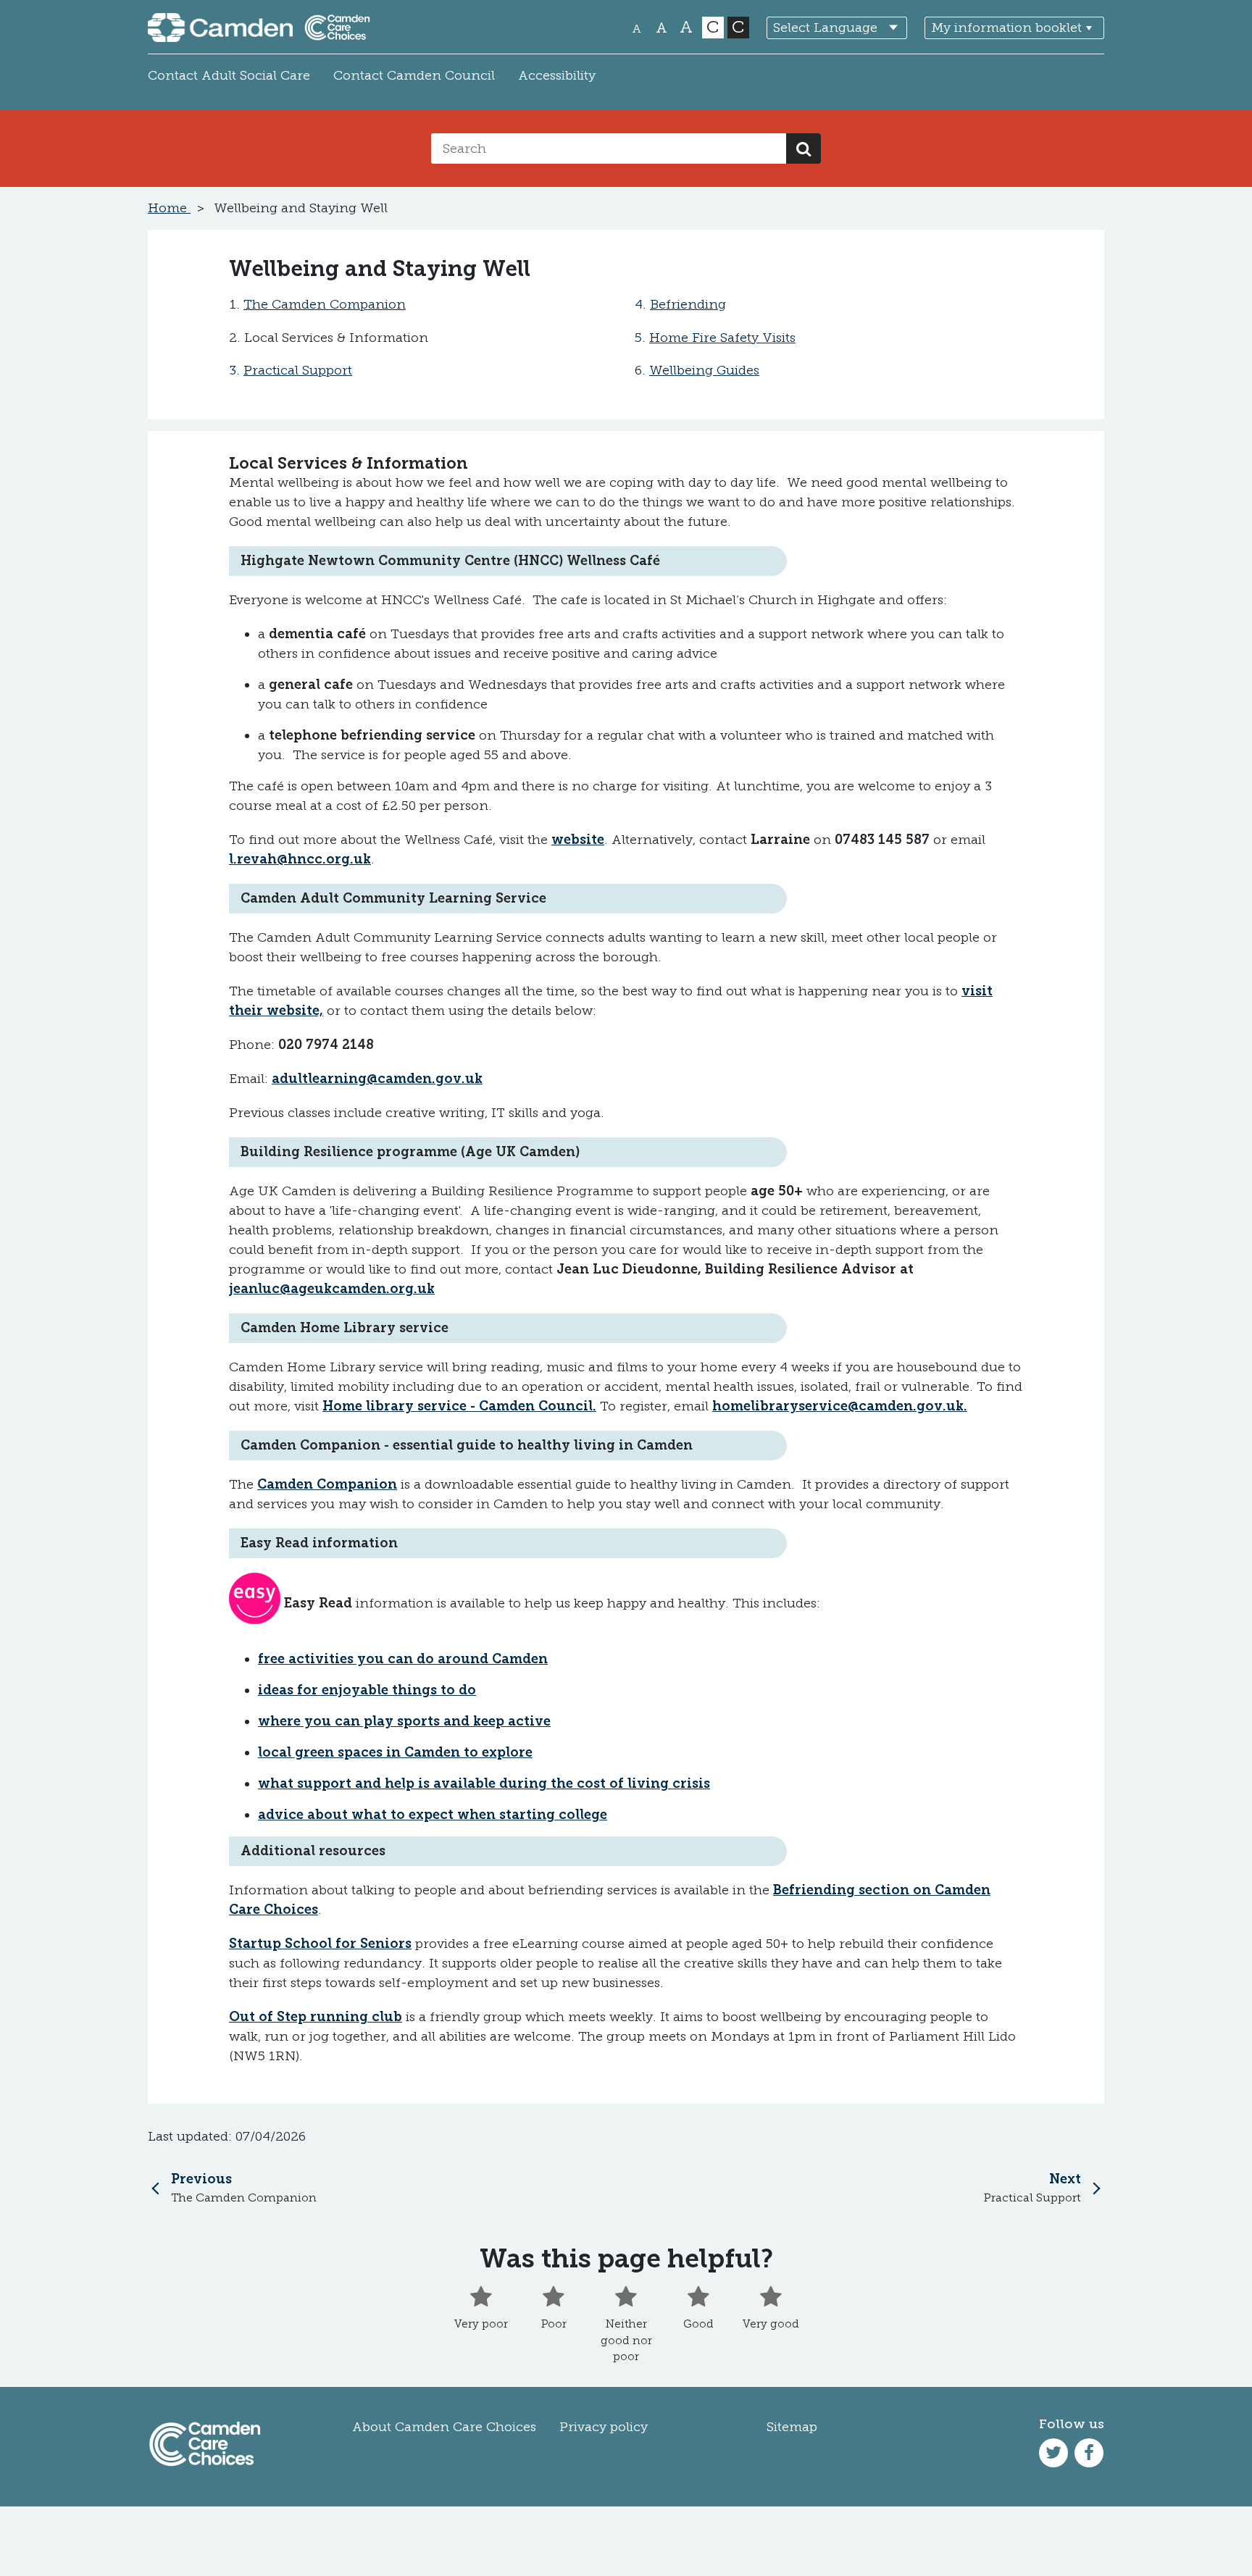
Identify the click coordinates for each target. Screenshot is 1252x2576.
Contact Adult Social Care (229, 75)
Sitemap (792, 2427)
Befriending (688, 304)
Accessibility (557, 75)
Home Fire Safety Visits (722, 338)
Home (169, 208)
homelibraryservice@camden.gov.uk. (840, 1406)
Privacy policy (604, 2427)
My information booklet (1006, 28)
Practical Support (298, 370)
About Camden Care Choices (444, 2427)
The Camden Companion (325, 304)
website (578, 840)
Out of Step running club (316, 2017)
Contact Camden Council (414, 75)
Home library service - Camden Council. (459, 1406)
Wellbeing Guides (704, 370)
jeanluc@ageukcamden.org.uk (332, 1289)
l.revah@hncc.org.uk (300, 859)
